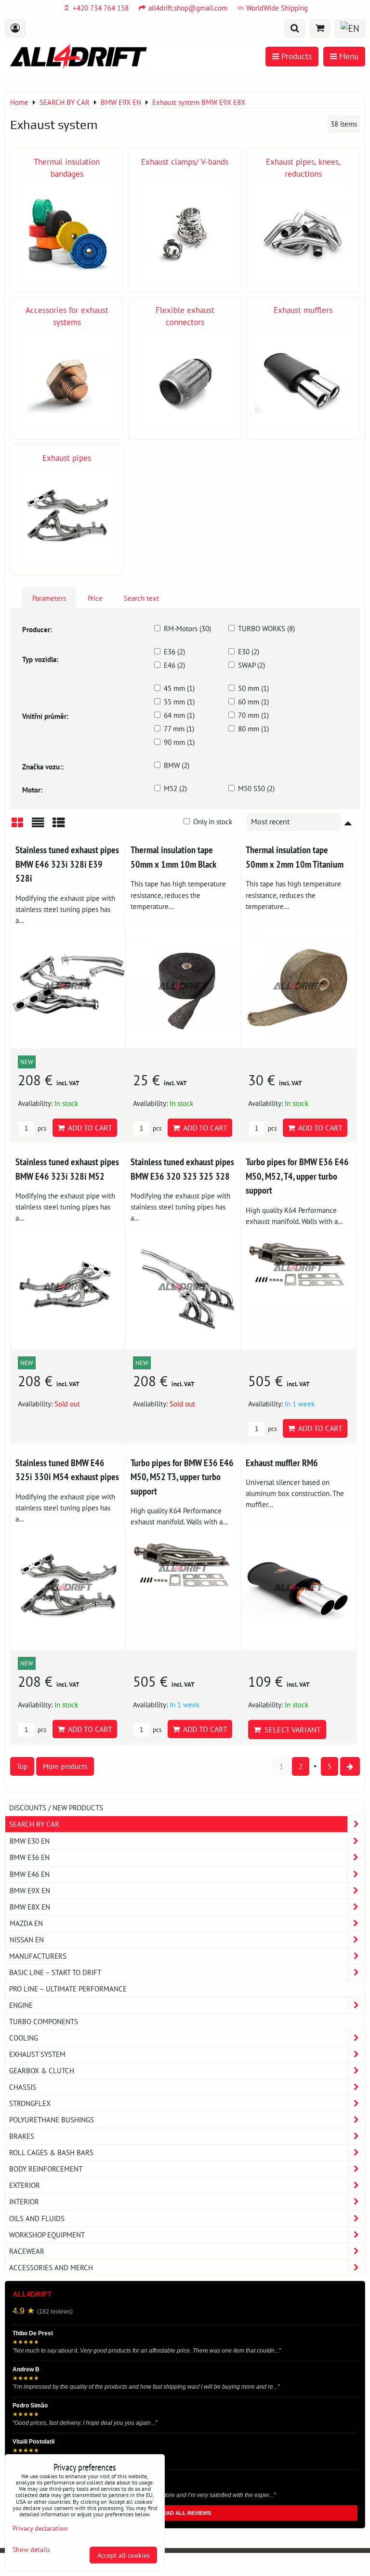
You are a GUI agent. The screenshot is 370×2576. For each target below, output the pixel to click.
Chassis (23, 2087)
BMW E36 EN (30, 1857)
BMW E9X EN (30, 1890)
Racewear (27, 2251)
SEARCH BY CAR (34, 1824)
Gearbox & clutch (42, 2070)
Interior (24, 2201)
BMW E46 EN (30, 1874)
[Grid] (17, 826)
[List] (38, 826)
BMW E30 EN (30, 1841)
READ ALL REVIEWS (185, 2513)
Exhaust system (37, 2054)
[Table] (59, 826)
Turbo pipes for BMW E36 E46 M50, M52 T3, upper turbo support (182, 1477)
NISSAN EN (27, 1939)
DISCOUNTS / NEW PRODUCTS (56, 1808)
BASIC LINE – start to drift (55, 1972)
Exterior (25, 2185)
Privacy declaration (40, 2528)
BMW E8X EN (30, 1907)
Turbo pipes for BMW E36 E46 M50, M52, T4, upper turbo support (297, 1176)
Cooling (24, 2038)
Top (22, 1766)
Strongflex (30, 2103)
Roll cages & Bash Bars (51, 2152)
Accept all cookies (124, 2555)
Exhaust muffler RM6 (282, 1463)
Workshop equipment (47, 2235)
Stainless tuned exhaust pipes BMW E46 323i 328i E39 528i (67, 864)
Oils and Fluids (37, 2218)
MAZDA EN (26, 1923)
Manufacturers (38, 1956)
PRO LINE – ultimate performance (68, 1989)
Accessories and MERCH (51, 2267)
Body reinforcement (46, 2169)
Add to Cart (88, 1128)
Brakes (22, 2136)
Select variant (291, 1730)
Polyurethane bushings (52, 2120)
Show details (31, 2550)
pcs (41, 1128)
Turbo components (44, 2021)
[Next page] (350, 1766)
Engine (21, 2005)
